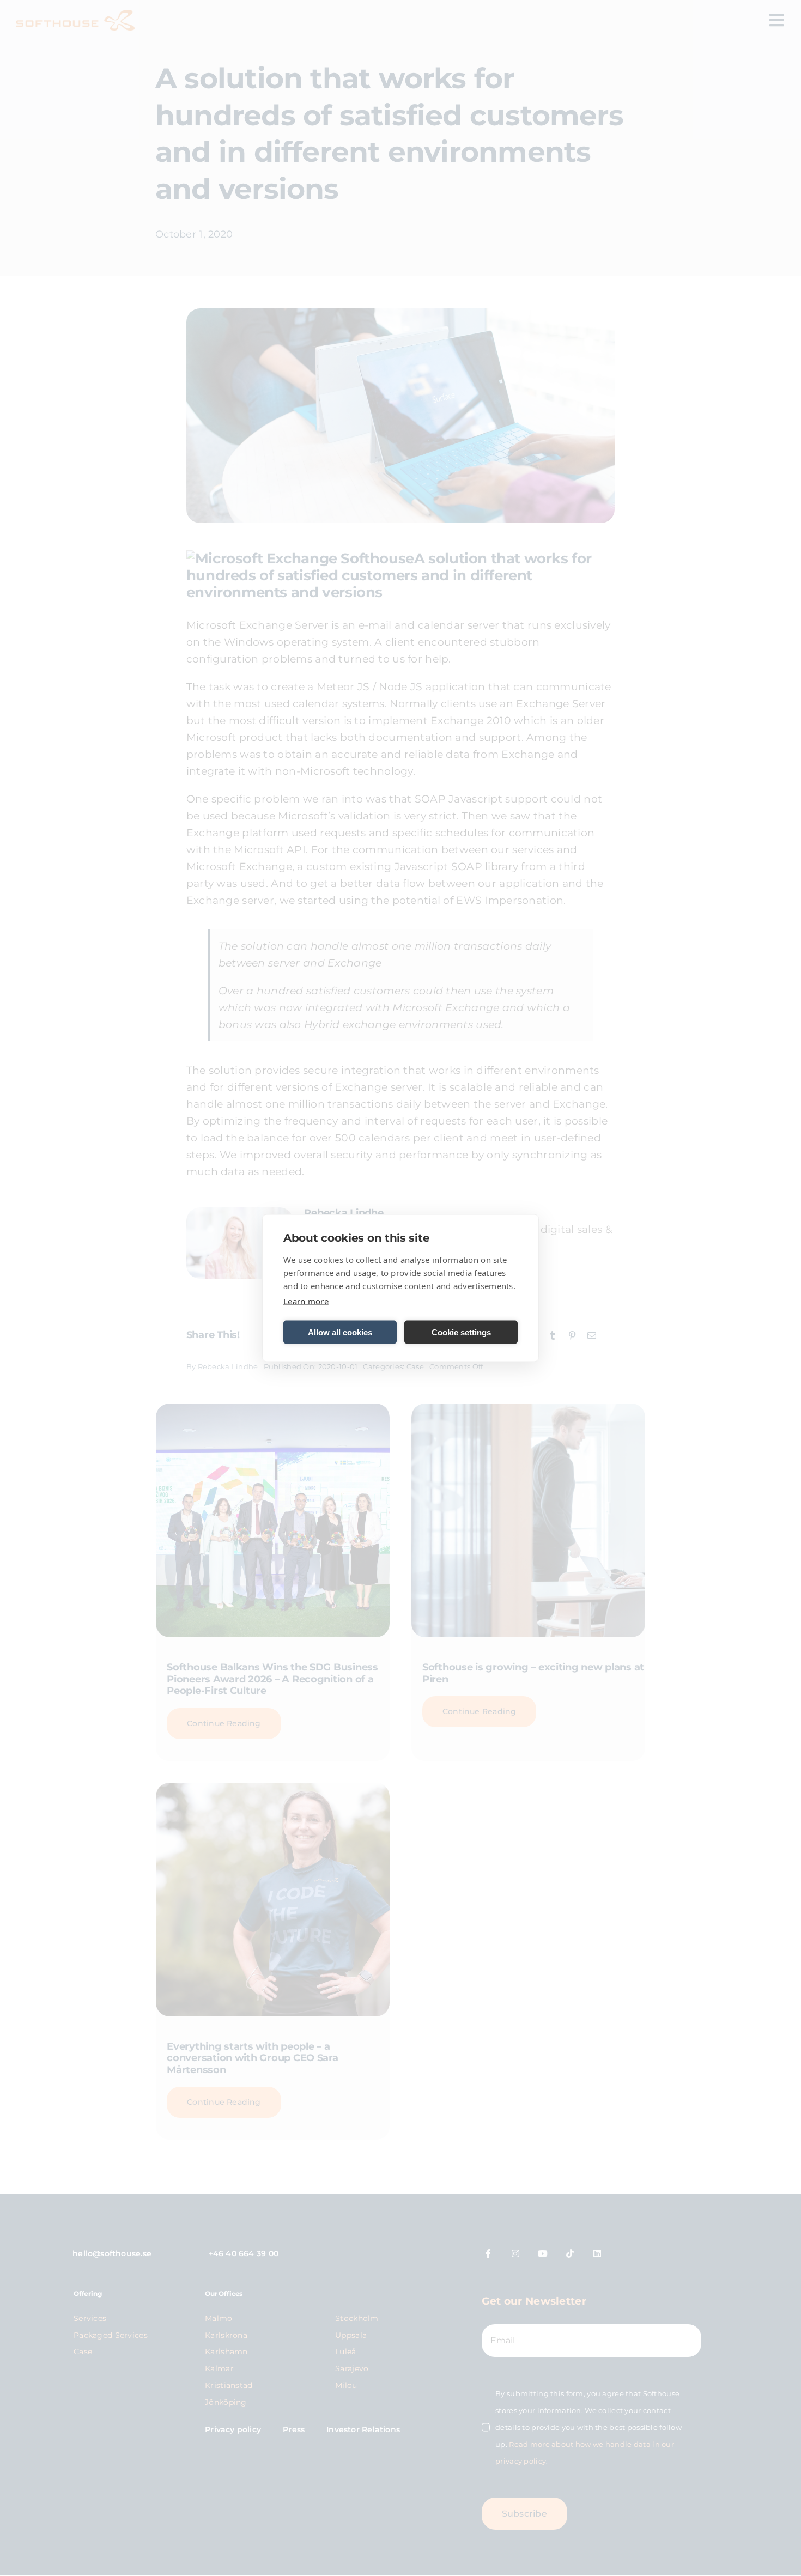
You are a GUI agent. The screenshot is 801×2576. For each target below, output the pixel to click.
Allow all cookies (340, 1332)
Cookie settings (461, 1332)
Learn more (306, 1301)
